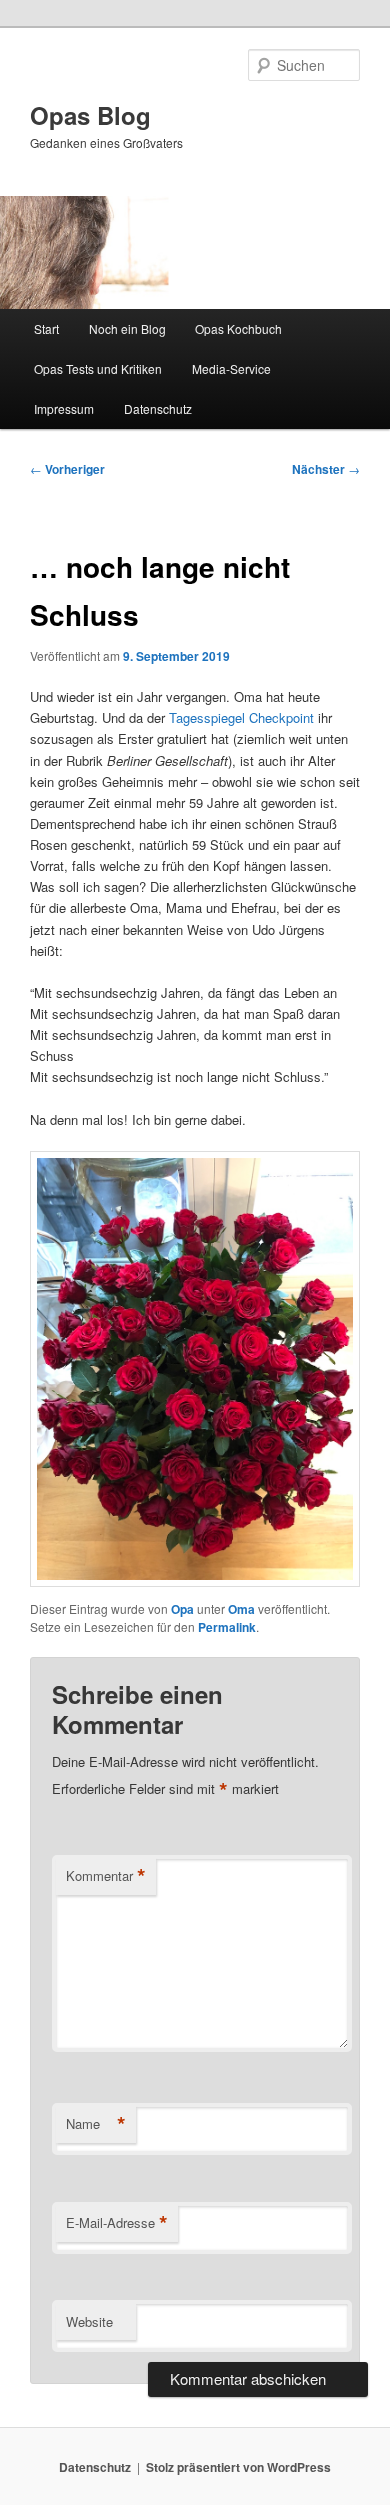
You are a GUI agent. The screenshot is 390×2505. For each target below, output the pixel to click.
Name (96, 2124)
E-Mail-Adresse (117, 2223)
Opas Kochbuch (238, 328)
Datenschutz (158, 408)
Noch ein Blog (127, 328)
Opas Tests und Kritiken (98, 368)
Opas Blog (90, 115)
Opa (182, 1609)
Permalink (227, 1627)
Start (46, 328)
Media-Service (231, 368)
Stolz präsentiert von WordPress (238, 2467)
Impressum (64, 408)
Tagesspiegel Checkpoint (241, 717)
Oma (241, 1609)
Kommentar (106, 1876)
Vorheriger (67, 469)
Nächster (326, 469)
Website (89, 2321)
